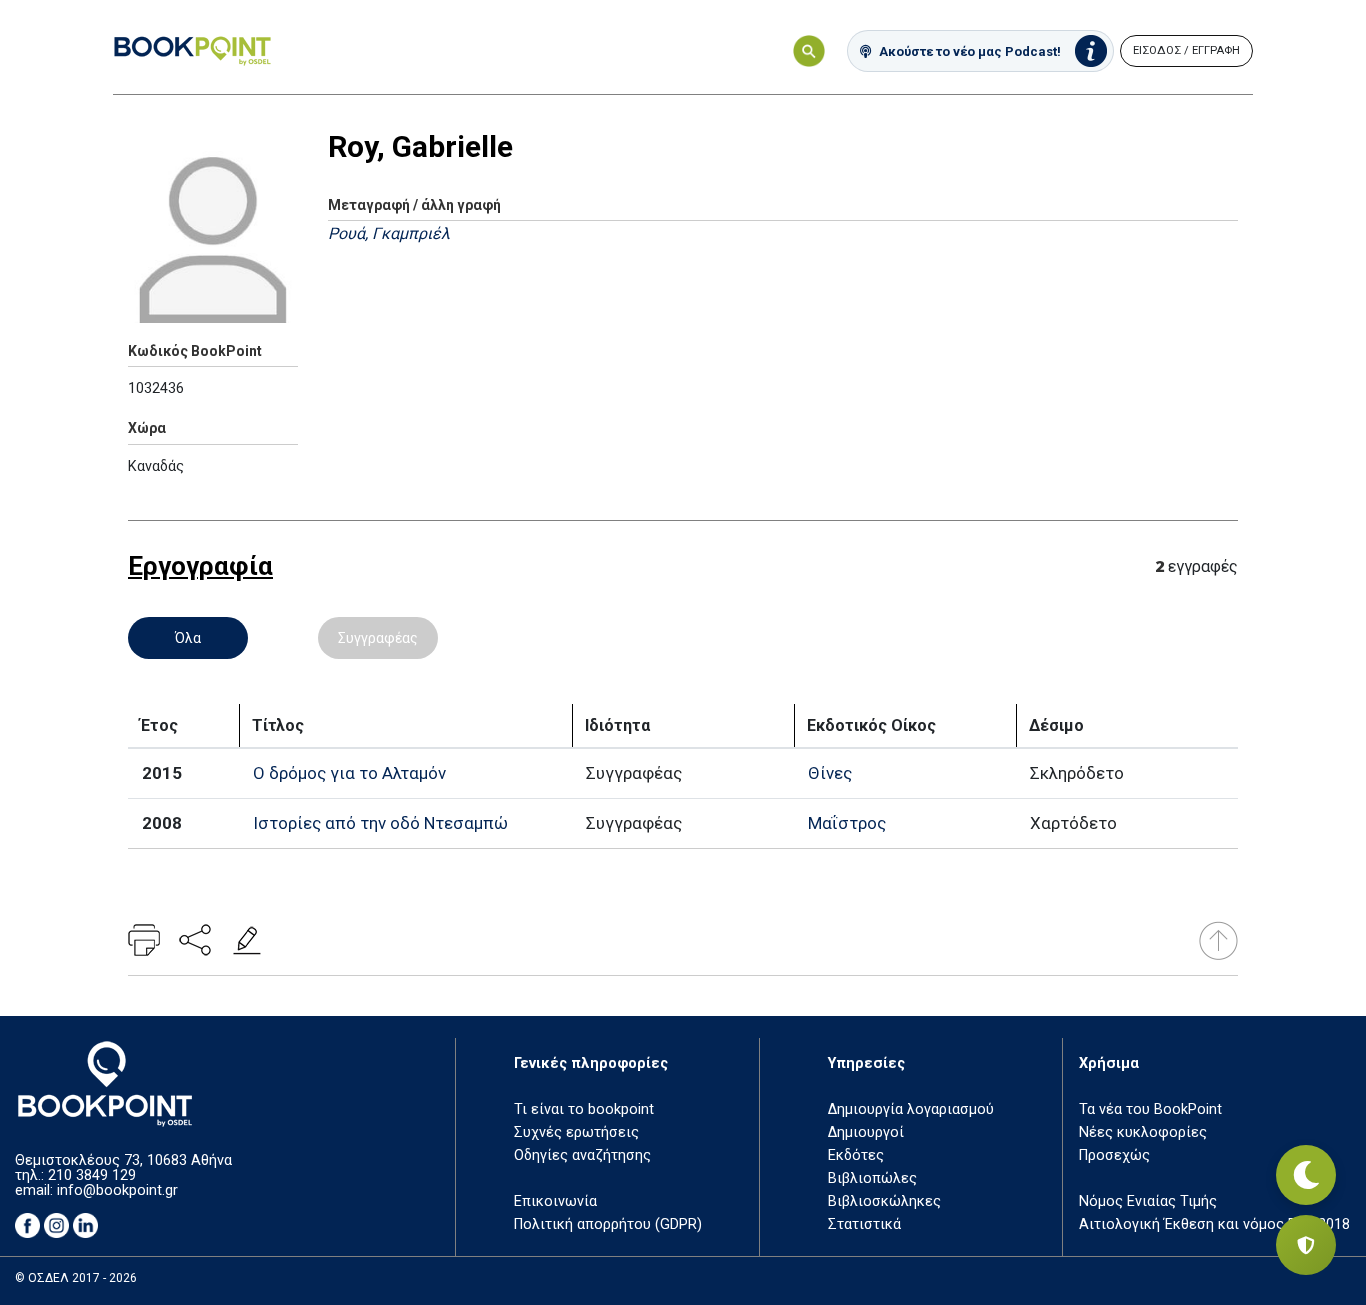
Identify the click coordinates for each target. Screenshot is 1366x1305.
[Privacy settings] (1306, 1245)
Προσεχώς (1114, 1155)
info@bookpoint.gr (117, 1190)
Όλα (188, 638)
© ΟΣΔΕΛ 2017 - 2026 (76, 1278)
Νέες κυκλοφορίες (1143, 1132)
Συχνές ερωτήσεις (576, 1132)
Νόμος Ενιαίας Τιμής (1148, 1201)
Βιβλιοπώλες (872, 1178)
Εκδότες (856, 1155)
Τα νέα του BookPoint (1150, 1109)
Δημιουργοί (866, 1132)
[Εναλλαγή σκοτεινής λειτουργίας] (1306, 1175)
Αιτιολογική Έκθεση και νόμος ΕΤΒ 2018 (1214, 1224)
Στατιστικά (864, 1224)
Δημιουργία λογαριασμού (911, 1109)
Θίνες (830, 773)
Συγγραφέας (378, 638)
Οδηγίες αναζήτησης (582, 1155)
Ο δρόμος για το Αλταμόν (349, 773)
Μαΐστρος (847, 823)
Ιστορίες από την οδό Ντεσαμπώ (380, 823)
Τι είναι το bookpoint (584, 1109)
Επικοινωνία (555, 1201)
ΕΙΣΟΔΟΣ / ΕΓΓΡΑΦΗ (1186, 50)
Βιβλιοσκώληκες (884, 1201)
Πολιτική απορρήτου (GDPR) (608, 1224)
